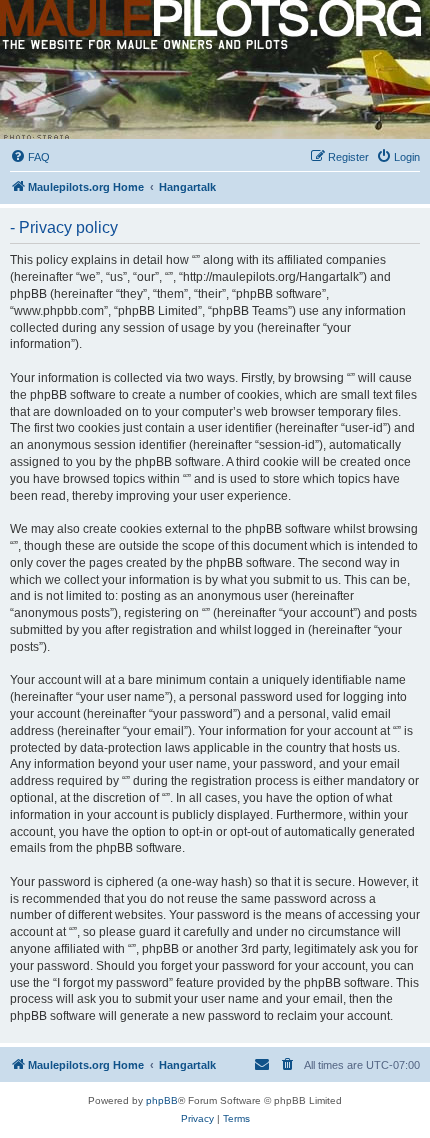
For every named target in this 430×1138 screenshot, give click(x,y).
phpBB (162, 1100)
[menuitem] (30, 157)
